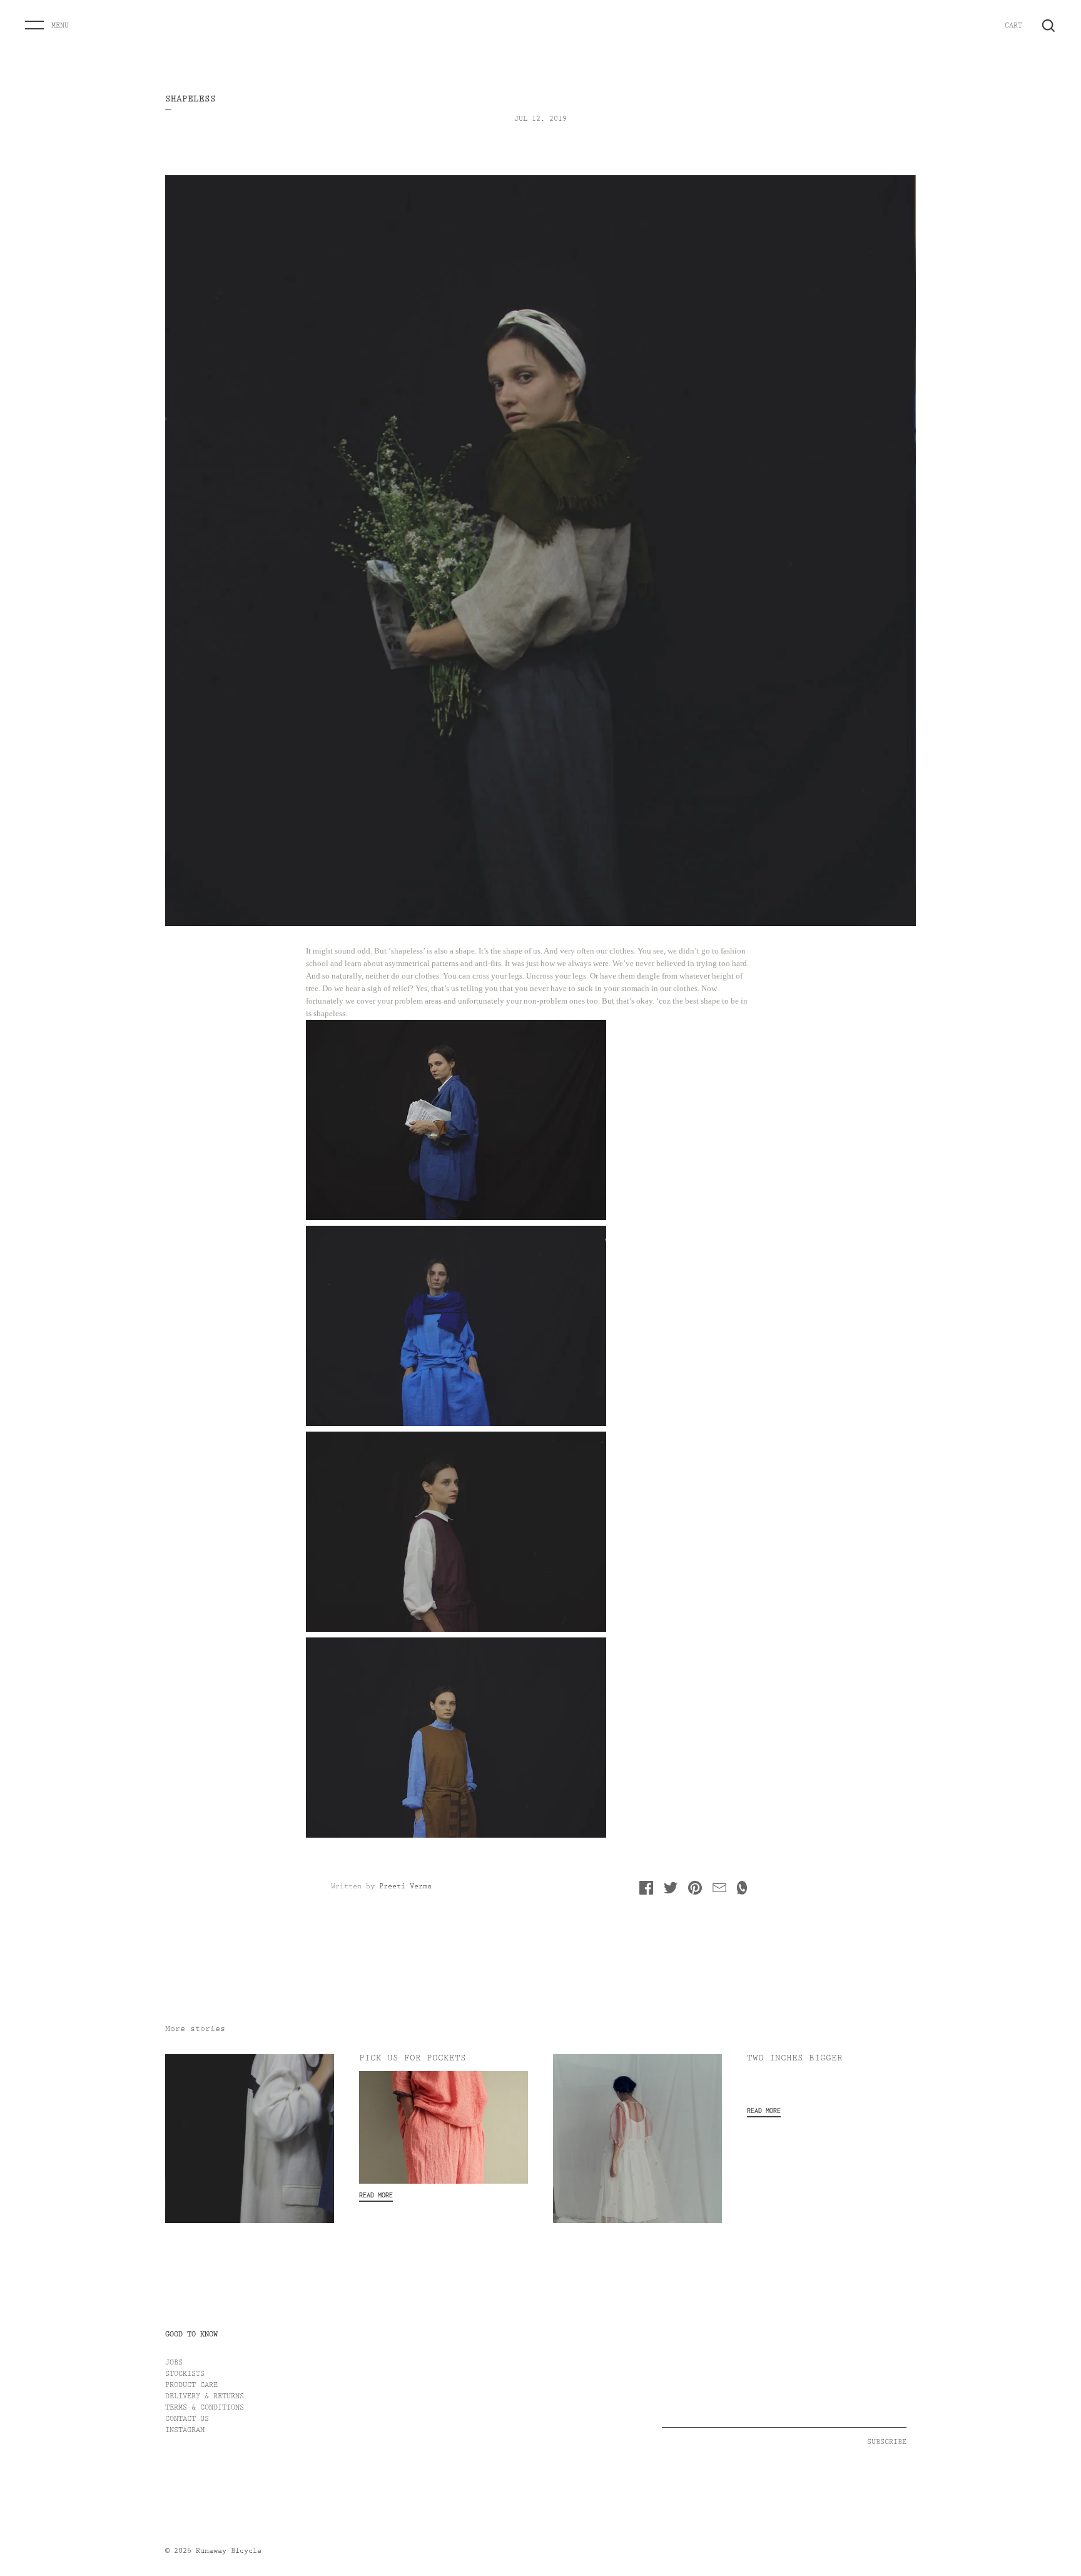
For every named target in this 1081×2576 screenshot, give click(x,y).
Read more (376, 2195)
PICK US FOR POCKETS (413, 2059)
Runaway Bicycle (229, 2552)
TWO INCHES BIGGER (795, 2059)
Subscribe (887, 2443)
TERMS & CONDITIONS (205, 2408)
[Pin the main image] (695, 1891)
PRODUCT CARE (191, 2386)
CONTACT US (187, 2420)
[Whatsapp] (742, 1891)
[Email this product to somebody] (719, 1891)
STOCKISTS (185, 2375)
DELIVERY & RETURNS (205, 2397)
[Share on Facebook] (646, 1891)
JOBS (174, 2363)
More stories (195, 2030)
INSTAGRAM (185, 2431)
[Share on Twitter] (671, 1891)
